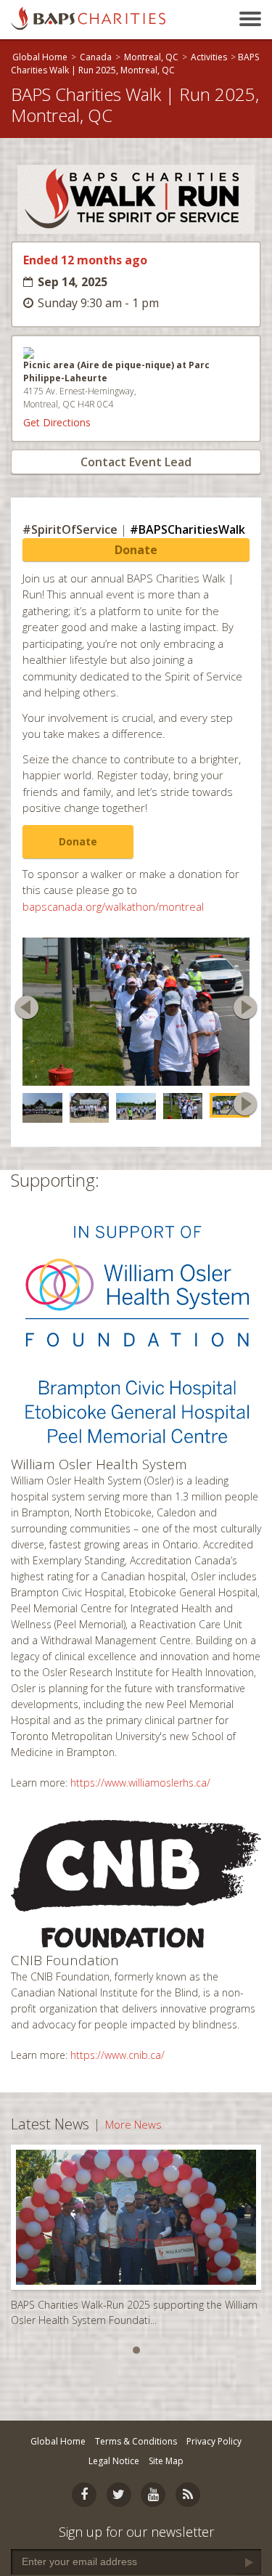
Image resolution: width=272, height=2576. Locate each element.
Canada (96, 57)
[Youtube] (153, 2495)
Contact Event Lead (136, 462)
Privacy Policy (214, 2441)
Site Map (166, 2461)
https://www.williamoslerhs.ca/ (140, 1776)
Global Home (40, 57)
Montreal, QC (151, 57)
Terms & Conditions (136, 2441)
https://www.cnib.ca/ (118, 2048)
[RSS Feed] (188, 2495)
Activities (209, 57)
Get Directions (57, 422)
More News (133, 2118)
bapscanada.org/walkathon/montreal (113, 906)
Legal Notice (114, 2461)
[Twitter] (119, 2495)
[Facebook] (84, 2495)
